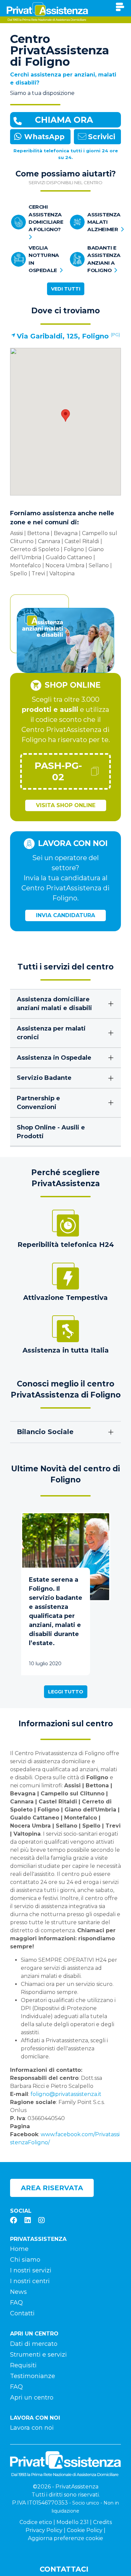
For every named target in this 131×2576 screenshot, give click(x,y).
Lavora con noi (32, 2428)
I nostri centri (30, 2281)
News (18, 2292)
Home (19, 2249)
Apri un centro (32, 2398)
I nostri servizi (31, 2270)
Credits (102, 2522)
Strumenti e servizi (38, 2355)
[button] (65, 415)
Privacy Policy (44, 2530)
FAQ (16, 2303)
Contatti (22, 2313)
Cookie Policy (85, 2530)
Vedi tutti (66, 289)
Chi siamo (25, 2260)
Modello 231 (73, 2522)
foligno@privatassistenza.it (67, 2094)
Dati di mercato (34, 2344)
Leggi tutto (66, 1692)
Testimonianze (33, 2376)
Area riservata (52, 2188)
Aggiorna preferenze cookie (65, 2538)
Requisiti (23, 2365)
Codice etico (36, 2522)
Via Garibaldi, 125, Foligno (63, 336)
